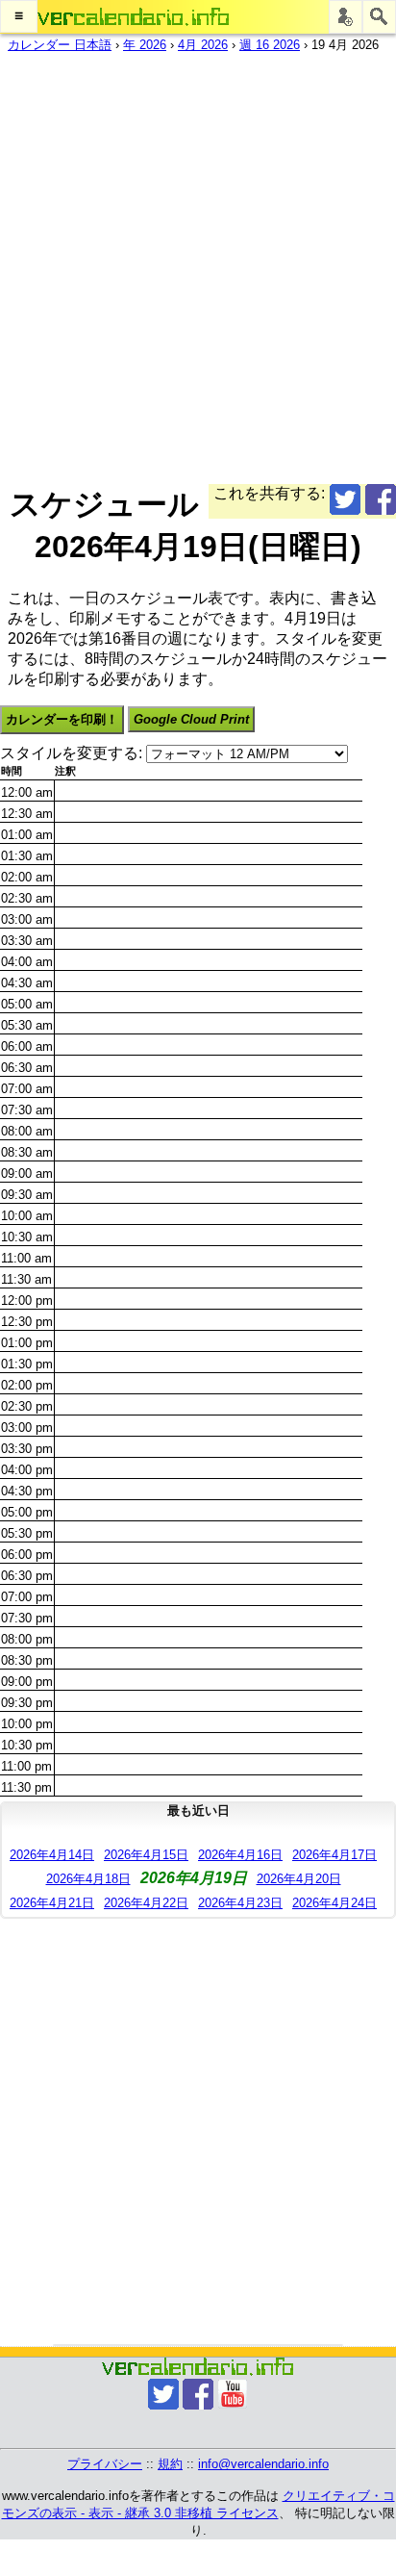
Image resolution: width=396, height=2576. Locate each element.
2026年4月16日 (240, 1855)
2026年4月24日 (334, 1903)
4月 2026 (203, 45)
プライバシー (105, 2464)
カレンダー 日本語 (60, 45)
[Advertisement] (198, 265)
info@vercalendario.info (263, 2464)
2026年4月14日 (52, 1855)
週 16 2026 (270, 45)
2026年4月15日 (146, 1855)
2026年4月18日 (88, 1879)
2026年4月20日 (299, 1879)
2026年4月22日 (146, 1903)
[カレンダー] (134, 17)
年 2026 (145, 45)
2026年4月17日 (334, 1855)
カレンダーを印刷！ (62, 719)
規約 (170, 2464)
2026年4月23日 (240, 1903)
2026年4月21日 (52, 1903)
